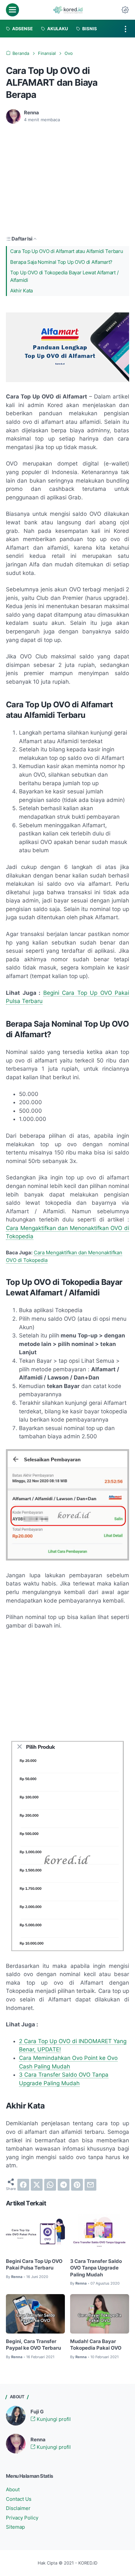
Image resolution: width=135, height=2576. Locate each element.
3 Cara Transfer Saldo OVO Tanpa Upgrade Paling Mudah (96, 2268)
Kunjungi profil (53, 2419)
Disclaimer (18, 2508)
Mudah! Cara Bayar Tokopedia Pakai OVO (96, 2345)
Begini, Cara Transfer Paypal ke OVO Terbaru (33, 2345)
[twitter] (37, 2185)
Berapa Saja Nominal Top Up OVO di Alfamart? (61, 262)
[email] (90, 2185)
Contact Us (19, 2499)
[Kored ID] (67, 10)
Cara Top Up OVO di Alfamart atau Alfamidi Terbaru (67, 251)
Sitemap (15, 2527)
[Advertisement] (61, 178)
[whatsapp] (50, 2185)
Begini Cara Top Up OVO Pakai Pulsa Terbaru (34, 2265)
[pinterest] (77, 2185)
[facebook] (23, 2185)
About (13, 2490)
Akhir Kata (21, 291)
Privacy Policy (22, 2518)
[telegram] (64, 2185)
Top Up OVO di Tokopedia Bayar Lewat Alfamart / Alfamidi (64, 276)
